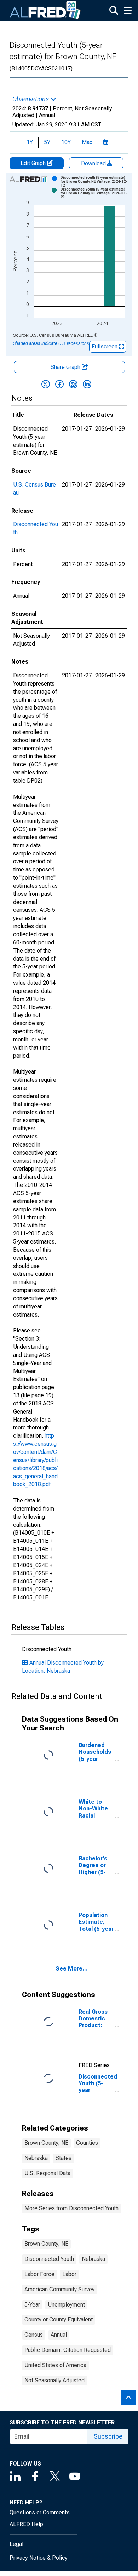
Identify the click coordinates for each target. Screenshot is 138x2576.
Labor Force (39, 2274)
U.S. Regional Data (47, 2173)
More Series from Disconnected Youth (71, 2208)
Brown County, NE (46, 2143)
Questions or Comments (40, 2512)
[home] (45, 11)
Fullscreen (105, 346)
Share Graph (66, 367)
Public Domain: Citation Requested (68, 2350)
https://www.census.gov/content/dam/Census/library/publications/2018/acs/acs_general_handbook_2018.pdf (35, 1460)
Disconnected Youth (49, 2259)
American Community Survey (59, 2289)
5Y (47, 142)
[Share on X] (46, 384)
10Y (66, 142)
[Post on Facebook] (59, 384)
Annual (59, 2335)
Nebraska (36, 2158)
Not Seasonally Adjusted (54, 2380)
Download (94, 163)
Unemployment (66, 2305)
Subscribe (108, 2436)
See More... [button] (72, 1969)
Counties (87, 2143)
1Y (30, 142)
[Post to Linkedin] (87, 384)
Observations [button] (31, 99)
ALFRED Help (26, 2524)
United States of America (55, 2365)
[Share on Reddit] (73, 384)
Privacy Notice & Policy (39, 2558)
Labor (69, 2274)
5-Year (32, 2305)
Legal (16, 2544)
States (64, 2158)
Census (34, 2335)
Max (87, 142)
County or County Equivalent (59, 2319)
